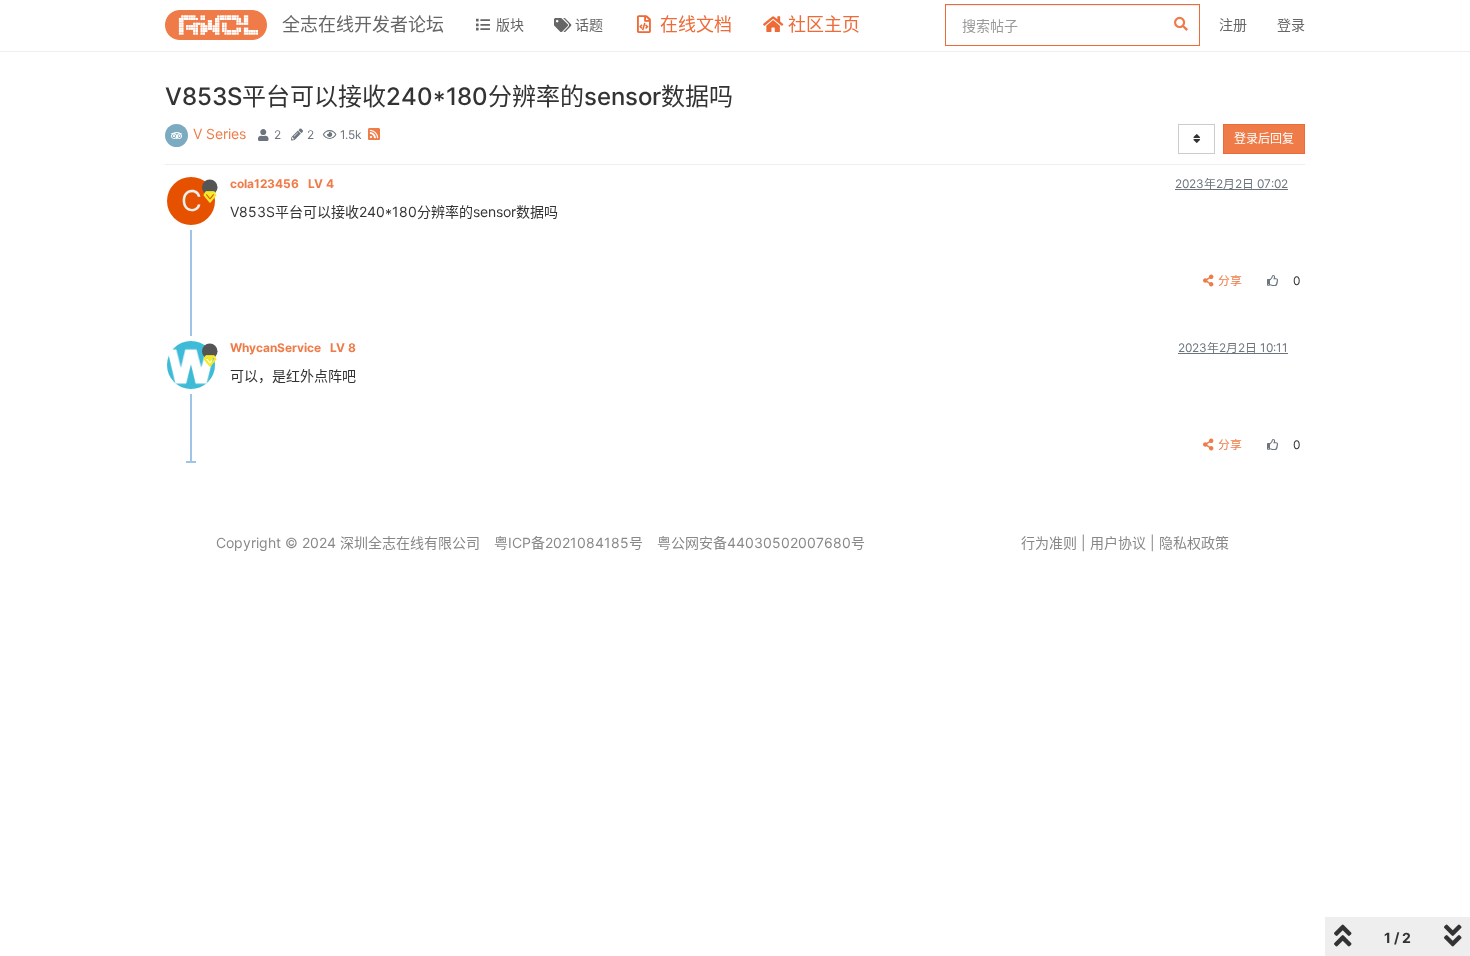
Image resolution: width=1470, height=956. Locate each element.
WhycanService (293, 347)
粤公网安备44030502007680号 (761, 542)
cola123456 (282, 183)
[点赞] (1270, 280)
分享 (1230, 280)
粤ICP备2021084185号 (568, 542)
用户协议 (1118, 542)
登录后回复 (1264, 138)
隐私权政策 (1194, 542)
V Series (219, 133)
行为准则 (1049, 542)
